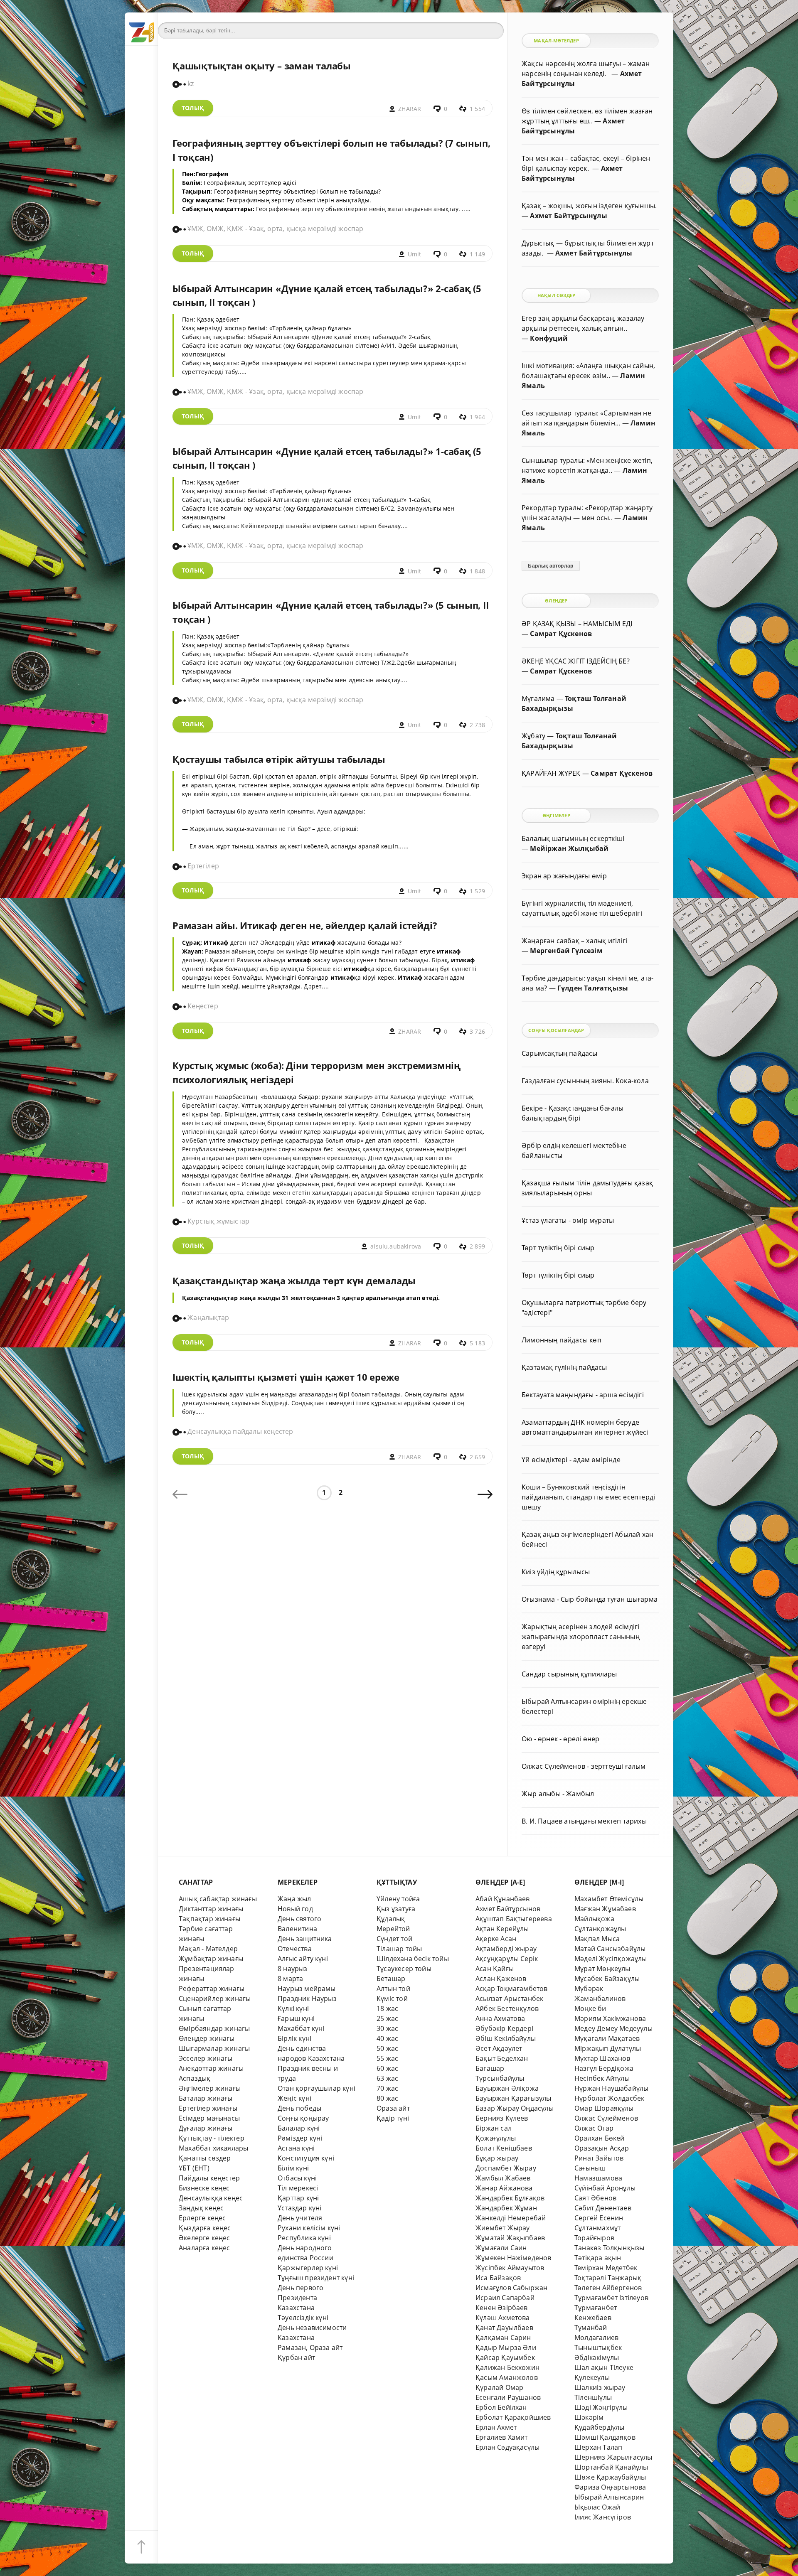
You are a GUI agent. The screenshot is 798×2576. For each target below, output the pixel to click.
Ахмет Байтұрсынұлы (568, 216)
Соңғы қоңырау (303, 2118)
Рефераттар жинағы (212, 1989)
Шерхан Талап (598, 2447)
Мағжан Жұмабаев (605, 1909)
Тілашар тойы (399, 1949)
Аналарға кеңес (204, 2248)
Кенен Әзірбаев (502, 2308)
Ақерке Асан (496, 1939)
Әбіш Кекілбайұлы (506, 2038)
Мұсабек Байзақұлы (607, 1979)
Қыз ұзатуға (396, 1909)
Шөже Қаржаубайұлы (610, 2477)
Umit (415, 254)
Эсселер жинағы (206, 2058)
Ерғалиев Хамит (502, 2437)
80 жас (387, 2098)
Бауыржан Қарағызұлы (514, 2098)
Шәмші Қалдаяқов (605, 2437)
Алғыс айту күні (303, 1959)
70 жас (387, 2088)
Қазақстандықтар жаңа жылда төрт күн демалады (294, 1281)
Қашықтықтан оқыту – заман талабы (262, 66)
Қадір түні (393, 2118)
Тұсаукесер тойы (404, 1969)
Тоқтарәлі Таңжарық (608, 2278)
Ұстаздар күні (300, 2208)
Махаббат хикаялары (213, 2148)
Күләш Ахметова (503, 2318)
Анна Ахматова (500, 2018)
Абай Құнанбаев (503, 1899)
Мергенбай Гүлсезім (566, 951)
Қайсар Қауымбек (505, 2357)
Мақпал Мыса (597, 1939)
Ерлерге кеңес (202, 2218)
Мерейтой (393, 1929)
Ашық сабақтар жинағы (218, 1899)
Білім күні (293, 2168)
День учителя (300, 2218)
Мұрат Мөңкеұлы (602, 1969)
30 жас (387, 2028)
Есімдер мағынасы (209, 2118)
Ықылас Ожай (597, 2507)
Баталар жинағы (206, 2098)
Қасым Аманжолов (507, 2377)
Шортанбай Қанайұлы (611, 2467)
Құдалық (391, 1919)
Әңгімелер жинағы (210, 2088)
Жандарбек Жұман (506, 2208)
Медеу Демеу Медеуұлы (613, 2028)
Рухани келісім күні (309, 2228)
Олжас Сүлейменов (606, 2118)
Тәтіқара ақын (598, 2258)
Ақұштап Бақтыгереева (514, 1919)
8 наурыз (293, 1969)
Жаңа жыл (294, 1899)
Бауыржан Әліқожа (507, 2088)
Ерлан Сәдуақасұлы (507, 2447)
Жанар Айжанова (504, 2188)
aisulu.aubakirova (396, 1246)
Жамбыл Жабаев (503, 2178)
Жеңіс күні (294, 2098)
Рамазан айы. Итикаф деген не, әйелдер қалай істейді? (305, 925)
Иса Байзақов (498, 2278)
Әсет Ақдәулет (499, 2048)
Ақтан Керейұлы (502, 1929)
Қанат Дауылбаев (504, 2328)
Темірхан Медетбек (606, 2268)
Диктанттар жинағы (211, 1909)
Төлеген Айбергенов (608, 2288)
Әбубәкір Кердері (504, 2028)
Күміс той (392, 1998)
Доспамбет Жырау (506, 2168)
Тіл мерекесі (298, 2188)
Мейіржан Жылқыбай (569, 848)
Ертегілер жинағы (208, 2108)
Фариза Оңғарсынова (610, 2487)
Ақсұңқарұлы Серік (507, 1959)
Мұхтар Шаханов (602, 2058)
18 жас (387, 2008)
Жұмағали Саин (501, 2248)
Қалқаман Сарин (503, 2338)
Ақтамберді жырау (506, 1949)
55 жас (387, 2058)
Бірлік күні (294, 2038)
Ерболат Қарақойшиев (513, 2417)
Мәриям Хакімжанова (610, 2018)
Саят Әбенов (595, 2198)
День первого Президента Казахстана (300, 2298)
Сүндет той (394, 1939)
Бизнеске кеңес (204, 2188)
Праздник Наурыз (307, 1998)
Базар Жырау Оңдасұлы (515, 2108)
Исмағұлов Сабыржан (511, 2288)
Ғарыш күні (296, 2018)
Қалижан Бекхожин (507, 2367)
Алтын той (393, 1989)
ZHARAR (410, 109)
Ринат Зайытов (599, 2158)
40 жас (387, 2038)
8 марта (290, 1979)
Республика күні (304, 2238)
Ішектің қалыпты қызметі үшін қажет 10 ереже (286, 1377)
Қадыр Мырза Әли (506, 2347)
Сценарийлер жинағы (215, 1998)
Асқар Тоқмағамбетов (512, 1989)
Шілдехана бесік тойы (413, 1959)
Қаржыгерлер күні (308, 2268)
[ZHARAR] (141, 29)
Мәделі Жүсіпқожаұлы (611, 1959)
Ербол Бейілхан (501, 2407)
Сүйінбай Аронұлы (605, 2188)
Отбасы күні (297, 2178)
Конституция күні (306, 2158)
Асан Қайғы (495, 1969)
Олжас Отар (594, 2128)
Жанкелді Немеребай (511, 2218)
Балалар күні (299, 2128)
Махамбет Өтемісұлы (609, 1899)
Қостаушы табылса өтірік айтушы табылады (279, 759)
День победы (299, 2108)
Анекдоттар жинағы (211, 2068)
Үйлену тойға (398, 1899)
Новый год (295, 1909)
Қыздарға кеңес (205, 2228)
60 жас (387, 2068)
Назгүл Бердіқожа (604, 2068)
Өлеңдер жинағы (207, 2038)
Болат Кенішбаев (504, 2148)
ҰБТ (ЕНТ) (194, 2168)
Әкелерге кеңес (204, 2238)
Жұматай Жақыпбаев (510, 2238)
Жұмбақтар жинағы (211, 1959)
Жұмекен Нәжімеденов (514, 2258)
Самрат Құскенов (561, 634)
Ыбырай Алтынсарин (609, 2497)
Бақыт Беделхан (502, 2058)
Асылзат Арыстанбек (509, 1998)
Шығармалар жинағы (214, 2048)
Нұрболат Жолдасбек (609, 2098)
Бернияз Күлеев (502, 2118)
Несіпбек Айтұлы (602, 2078)
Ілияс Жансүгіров (603, 2517)
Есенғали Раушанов (508, 2397)
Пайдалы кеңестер (209, 2178)
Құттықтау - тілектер (212, 2138)
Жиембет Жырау (503, 2228)
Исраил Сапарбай (505, 2298)
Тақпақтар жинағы (209, 1919)
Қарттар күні (298, 2198)
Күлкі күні (293, 2008)
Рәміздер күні (300, 2138)
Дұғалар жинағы (206, 2128)
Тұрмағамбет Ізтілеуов (611, 2298)
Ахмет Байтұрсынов (508, 1909)
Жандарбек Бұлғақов (510, 2198)
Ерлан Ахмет (496, 2427)
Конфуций (549, 338)
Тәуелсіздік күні (303, 2318)
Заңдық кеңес (201, 2208)
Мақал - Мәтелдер (208, 1949)
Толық (193, 108)
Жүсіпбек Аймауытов (510, 2268)
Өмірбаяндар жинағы (214, 2028)
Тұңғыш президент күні (316, 2278)
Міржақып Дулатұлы (608, 2048)
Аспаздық (195, 2078)
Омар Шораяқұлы (604, 2108)
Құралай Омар (499, 2387)
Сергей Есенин (599, 2218)
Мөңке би (590, 2008)
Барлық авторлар (550, 566)
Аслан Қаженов (501, 1979)
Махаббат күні (301, 2028)
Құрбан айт (296, 2357)
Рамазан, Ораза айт (310, 2347)
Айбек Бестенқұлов (507, 2008)
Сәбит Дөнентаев (603, 2208)
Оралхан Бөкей (600, 2138)
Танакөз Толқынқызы (609, 2248)
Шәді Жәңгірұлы (601, 2407)
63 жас (387, 2078)
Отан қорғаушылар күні (316, 2088)
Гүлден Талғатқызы (593, 988)
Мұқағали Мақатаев (607, 2038)
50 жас (387, 2048)
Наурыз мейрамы (307, 1989)
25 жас (387, 2018)
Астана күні (296, 2148)
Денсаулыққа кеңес (211, 2198)
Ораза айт (393, 2108)
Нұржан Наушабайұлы (611, 2088)
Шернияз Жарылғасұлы (613, 2457)
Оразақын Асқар (602, 2148)
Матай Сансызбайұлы (610, 1949)
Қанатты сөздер (205, 2158)
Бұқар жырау (497, 2158)
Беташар (391, 1979)
